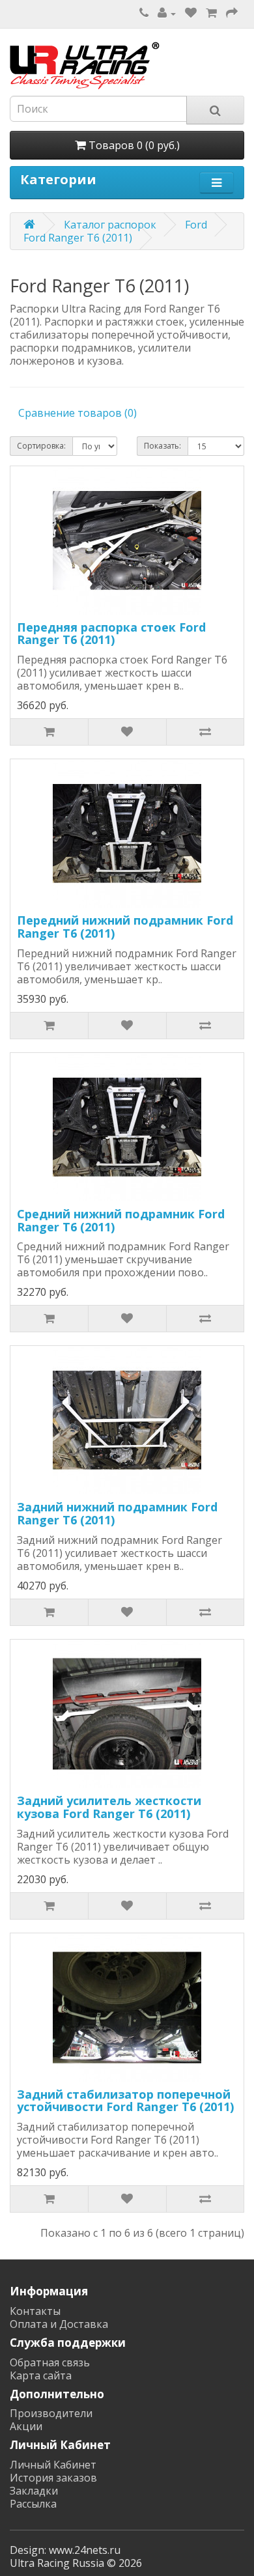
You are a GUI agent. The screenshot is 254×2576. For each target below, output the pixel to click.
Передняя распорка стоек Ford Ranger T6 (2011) (111, 634)
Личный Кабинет (53, 2465)
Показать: (162, 446)
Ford (196, 225)
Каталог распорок (110, 225)
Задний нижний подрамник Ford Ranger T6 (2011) (117, 1513)
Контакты (35, 2311)
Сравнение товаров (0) (78, 413)
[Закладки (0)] (191, 13)
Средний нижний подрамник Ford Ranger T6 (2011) (121, 1220)
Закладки (34, 2491)
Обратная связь (50, 2362)
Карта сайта (41, 2375)
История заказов (53, 2478)
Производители (51, 2413)
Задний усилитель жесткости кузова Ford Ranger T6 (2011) (109, 1807)
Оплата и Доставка (59, 2324)
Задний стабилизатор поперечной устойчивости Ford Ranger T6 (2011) (125, 2101)
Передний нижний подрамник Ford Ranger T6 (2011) (125, 927)
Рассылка (33, 2504)
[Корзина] (211, 13)
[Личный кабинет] (167, 13)
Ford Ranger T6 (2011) (78, 238)
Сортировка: (41, 446)
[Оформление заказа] (232, 13)
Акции (26, 2426)
